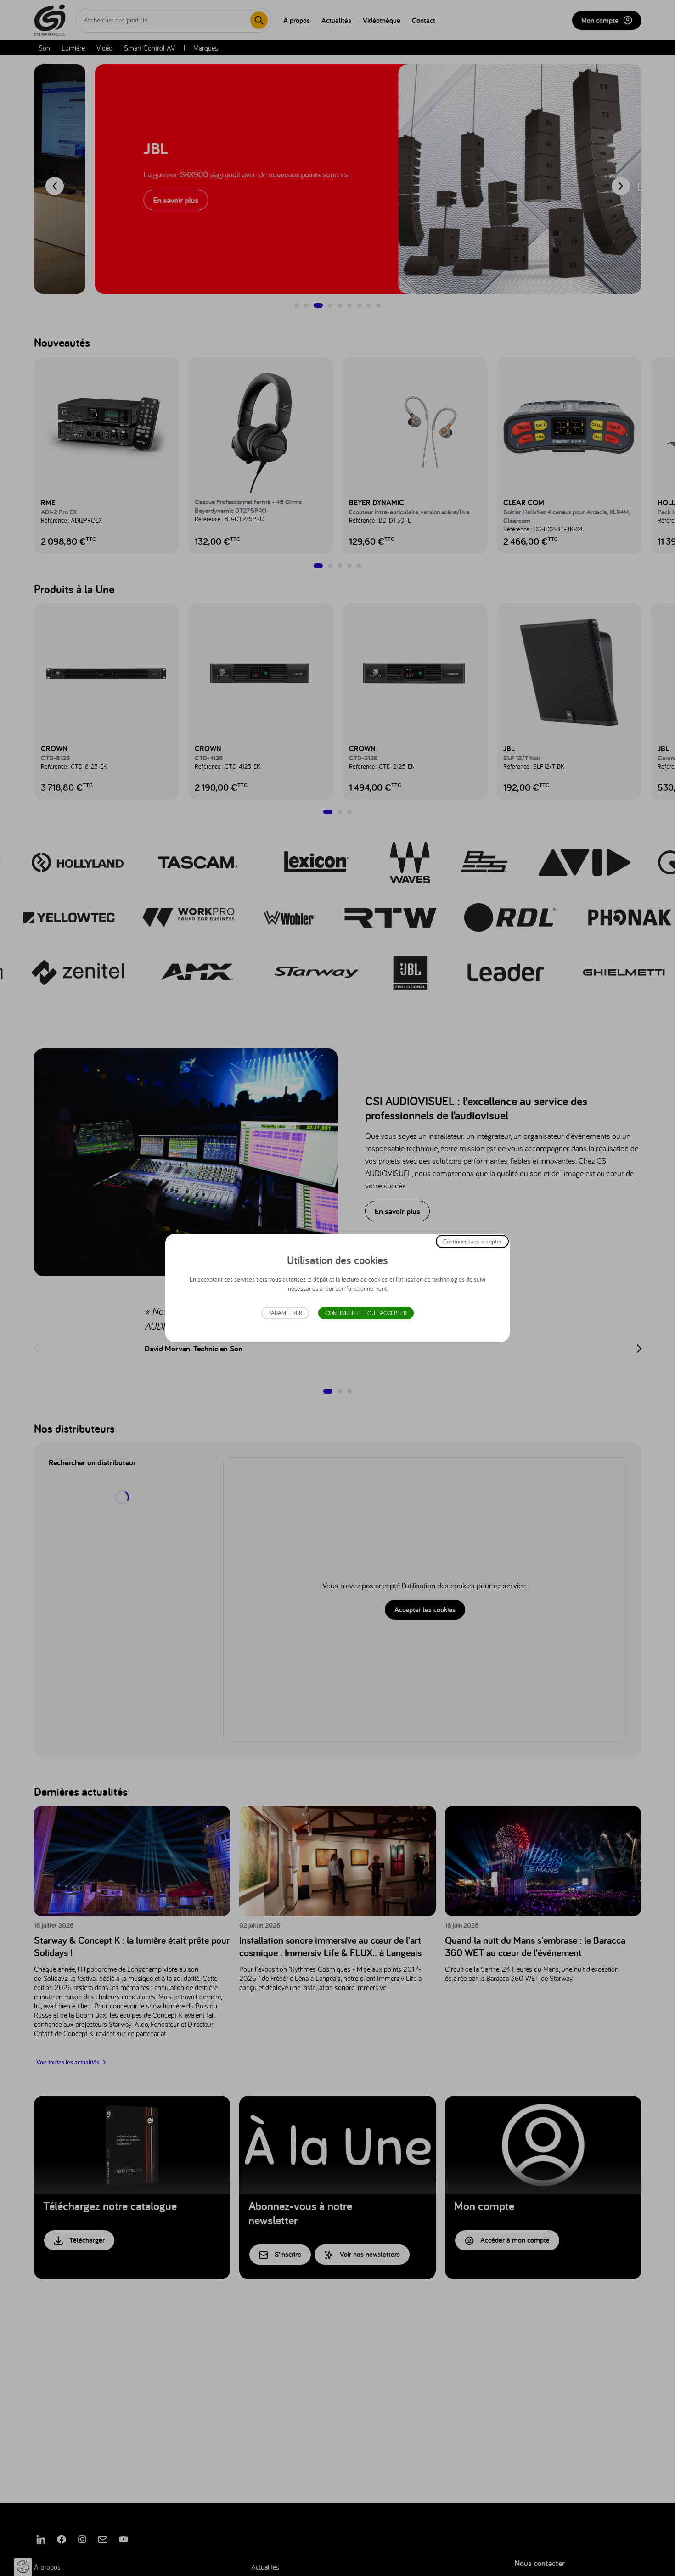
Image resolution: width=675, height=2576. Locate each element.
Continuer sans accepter (472, 1241)
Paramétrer (285, 1313)
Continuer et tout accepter (366, 1313)
